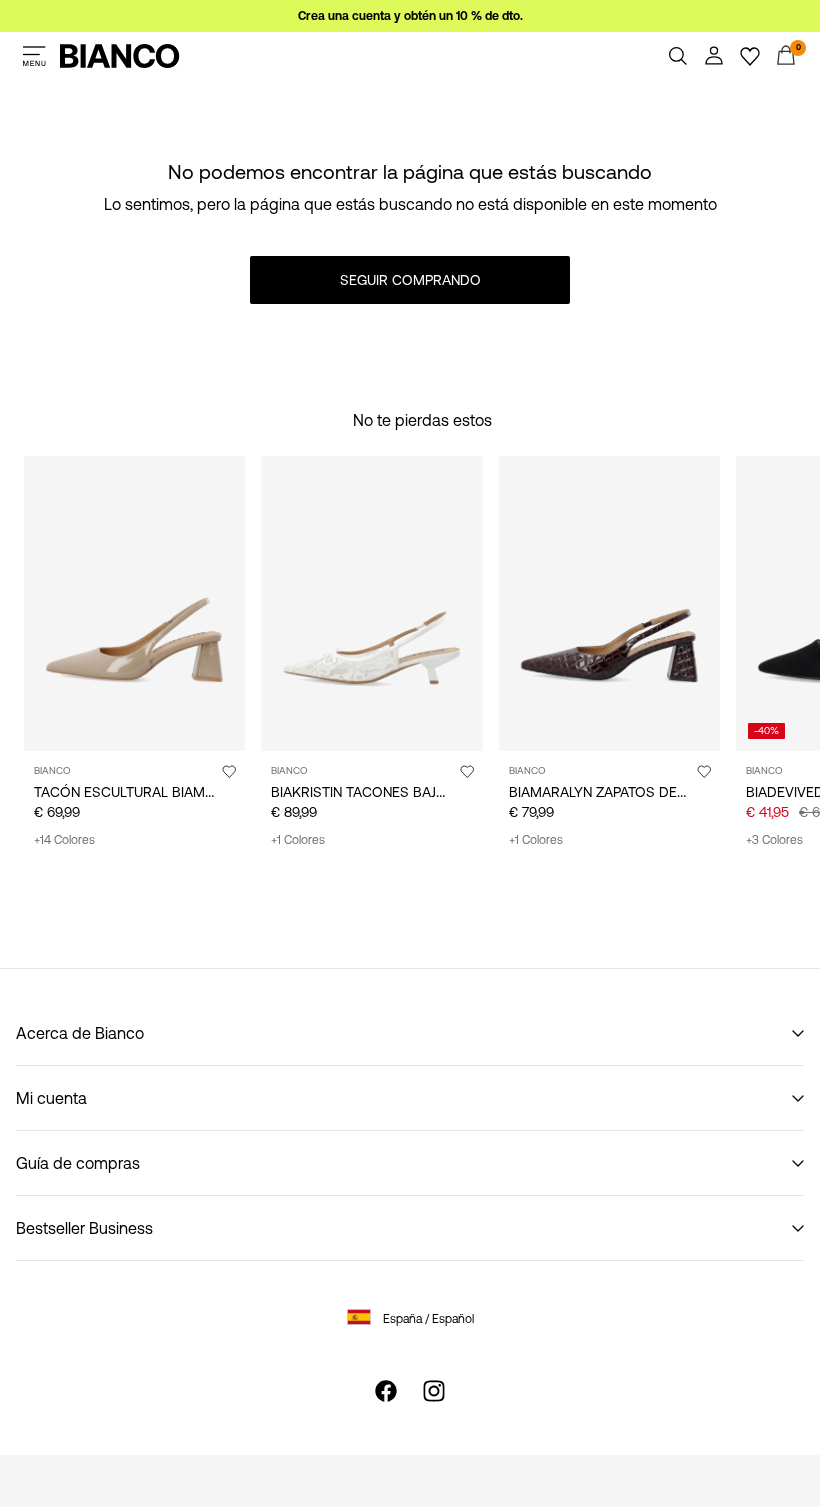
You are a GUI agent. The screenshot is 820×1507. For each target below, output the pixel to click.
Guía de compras (78, 1163)
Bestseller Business (84, 1228)
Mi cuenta (51, 1098)
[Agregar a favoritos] (229, 771)
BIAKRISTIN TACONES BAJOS (363, 792)
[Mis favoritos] (750, 56)
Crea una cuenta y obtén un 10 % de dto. (410, 16)
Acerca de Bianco (80, 1033)
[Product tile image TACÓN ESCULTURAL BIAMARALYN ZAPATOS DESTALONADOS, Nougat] (134, 603)
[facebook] (386, 1391)
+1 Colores (298, 840)
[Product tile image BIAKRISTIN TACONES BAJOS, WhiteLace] (371, 603)
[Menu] (34, 56)
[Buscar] (678, 56)
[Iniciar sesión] (714, 56)
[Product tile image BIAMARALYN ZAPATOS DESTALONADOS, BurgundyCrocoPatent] (609, 603)
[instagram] (434, 1391)
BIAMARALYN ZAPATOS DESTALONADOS (638, 792)
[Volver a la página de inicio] (120, 56)
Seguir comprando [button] (410, 280)
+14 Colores (64, 840)
